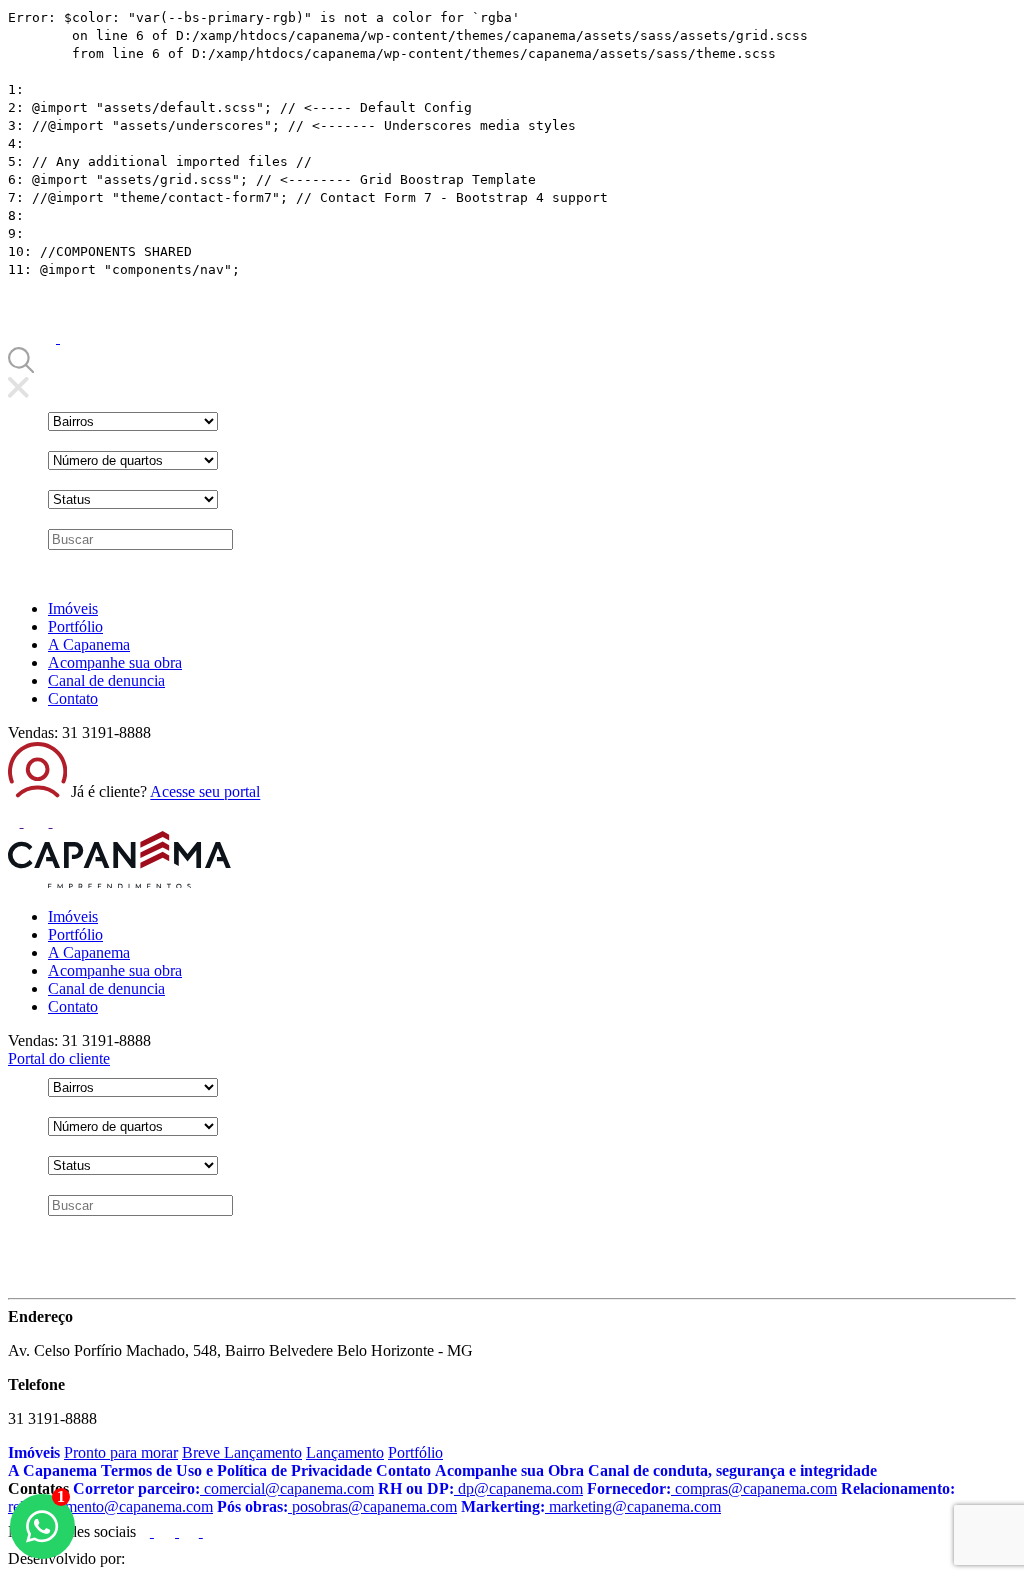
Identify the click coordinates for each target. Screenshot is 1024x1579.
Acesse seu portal (205, 792)
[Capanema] (119, 882)
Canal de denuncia (106, 680)
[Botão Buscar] (21, 367)
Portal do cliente (59, 1058)
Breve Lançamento (242, 1452)
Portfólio (75, 626)
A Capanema (89, 644)
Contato (73, 698)
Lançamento (345, 1452)
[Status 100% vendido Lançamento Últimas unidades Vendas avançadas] (133, 499)
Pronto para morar (121, 1452)
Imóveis (73, 608)
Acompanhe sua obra (115, 662)
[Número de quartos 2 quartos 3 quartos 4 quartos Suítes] (133, 460)
